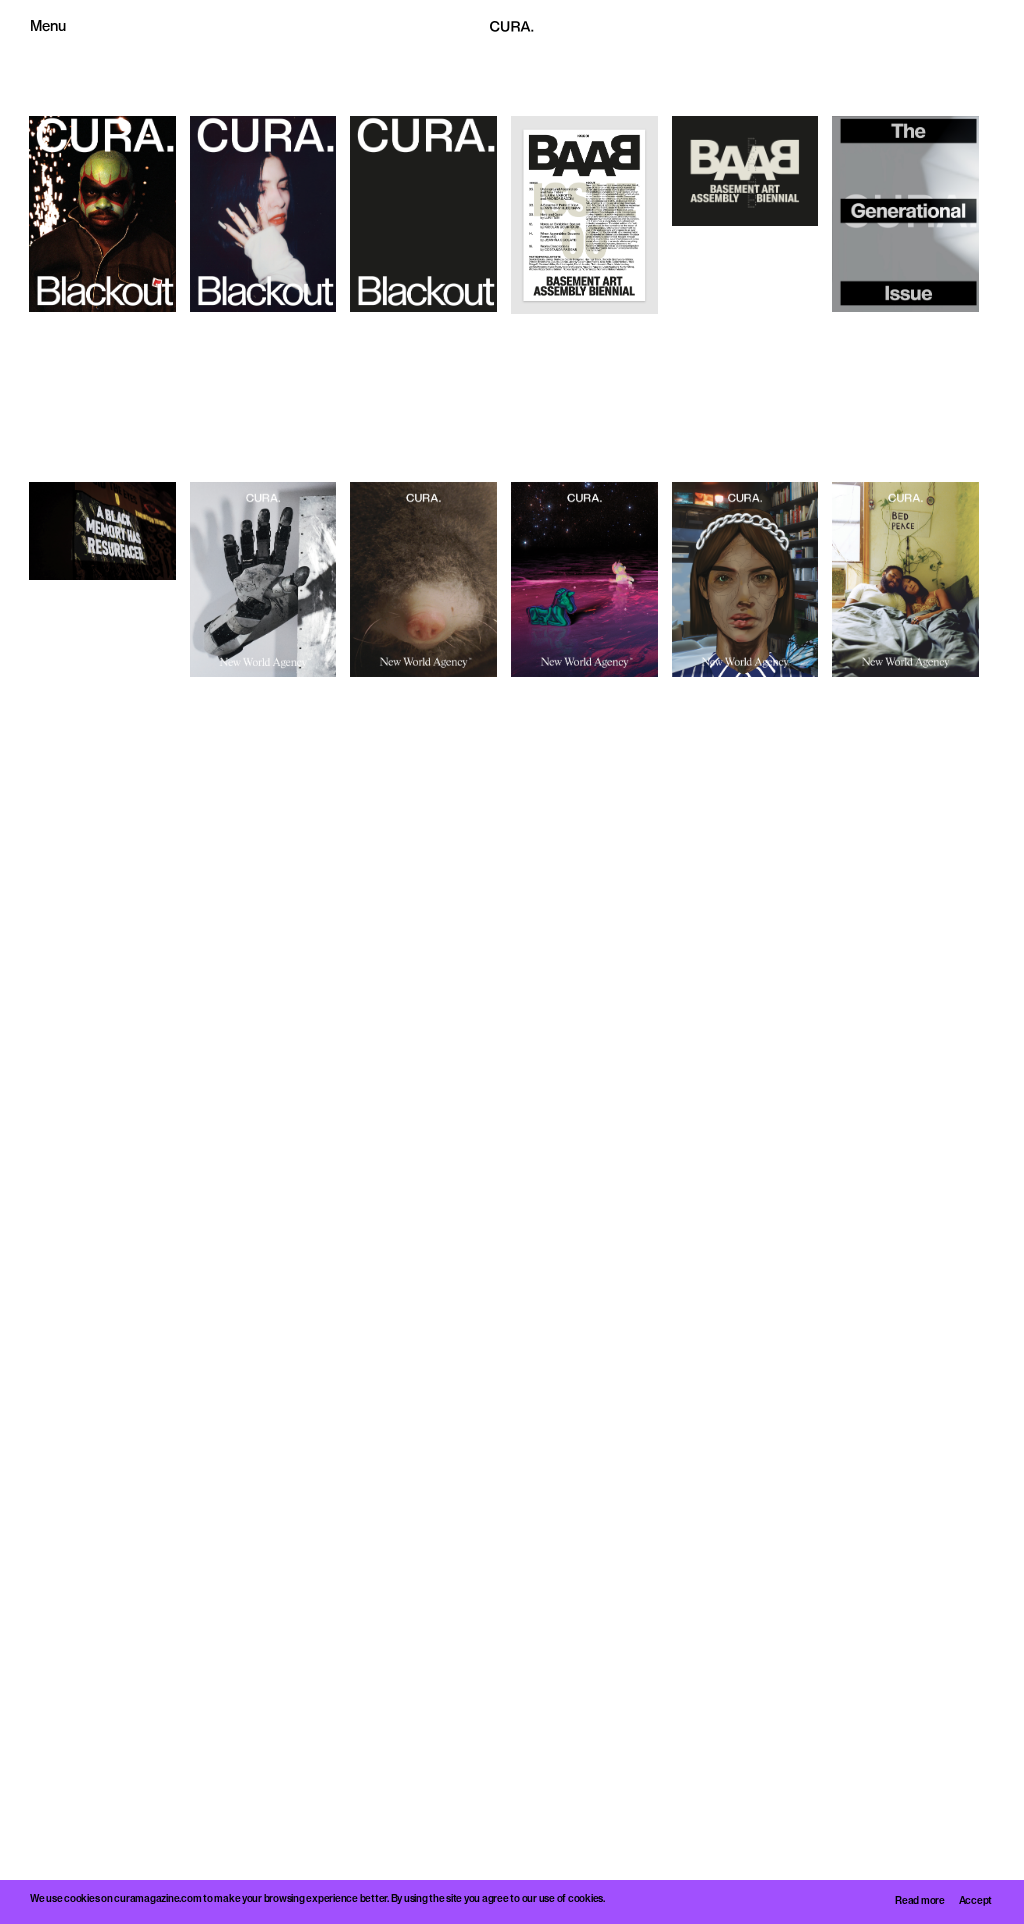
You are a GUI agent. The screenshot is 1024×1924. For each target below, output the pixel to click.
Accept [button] (975, 1901)
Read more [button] (920, 1901)
